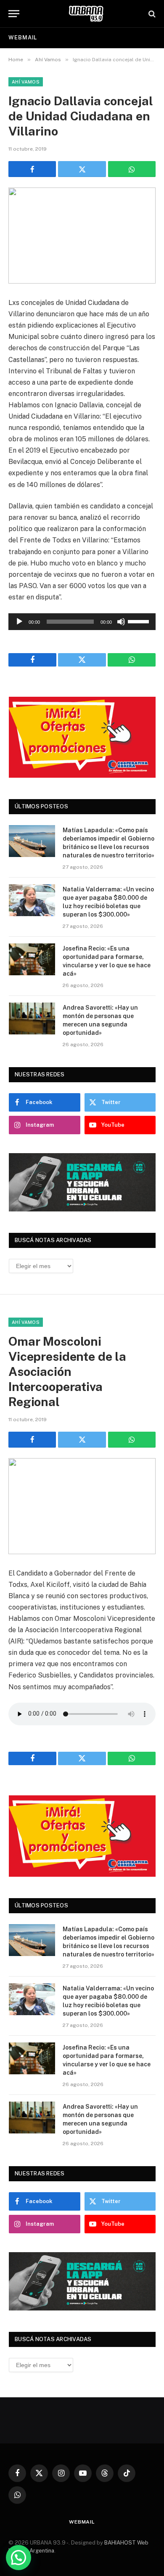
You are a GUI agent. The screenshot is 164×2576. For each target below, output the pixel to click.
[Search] (151, 14)
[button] (19, 2558)
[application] (82, 622)
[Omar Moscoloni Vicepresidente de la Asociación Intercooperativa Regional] (82, 1506)
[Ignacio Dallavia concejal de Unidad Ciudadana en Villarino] (82, 236)
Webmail (23, 38)
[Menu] (14, 14)
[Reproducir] (19, 622)
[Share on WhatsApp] (132, 169)
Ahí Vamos (26, 82)
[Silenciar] (121, 622)
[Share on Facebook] (32, 169)
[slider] (140, 621)
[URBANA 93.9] (86, 14)
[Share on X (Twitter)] (82, 169)
